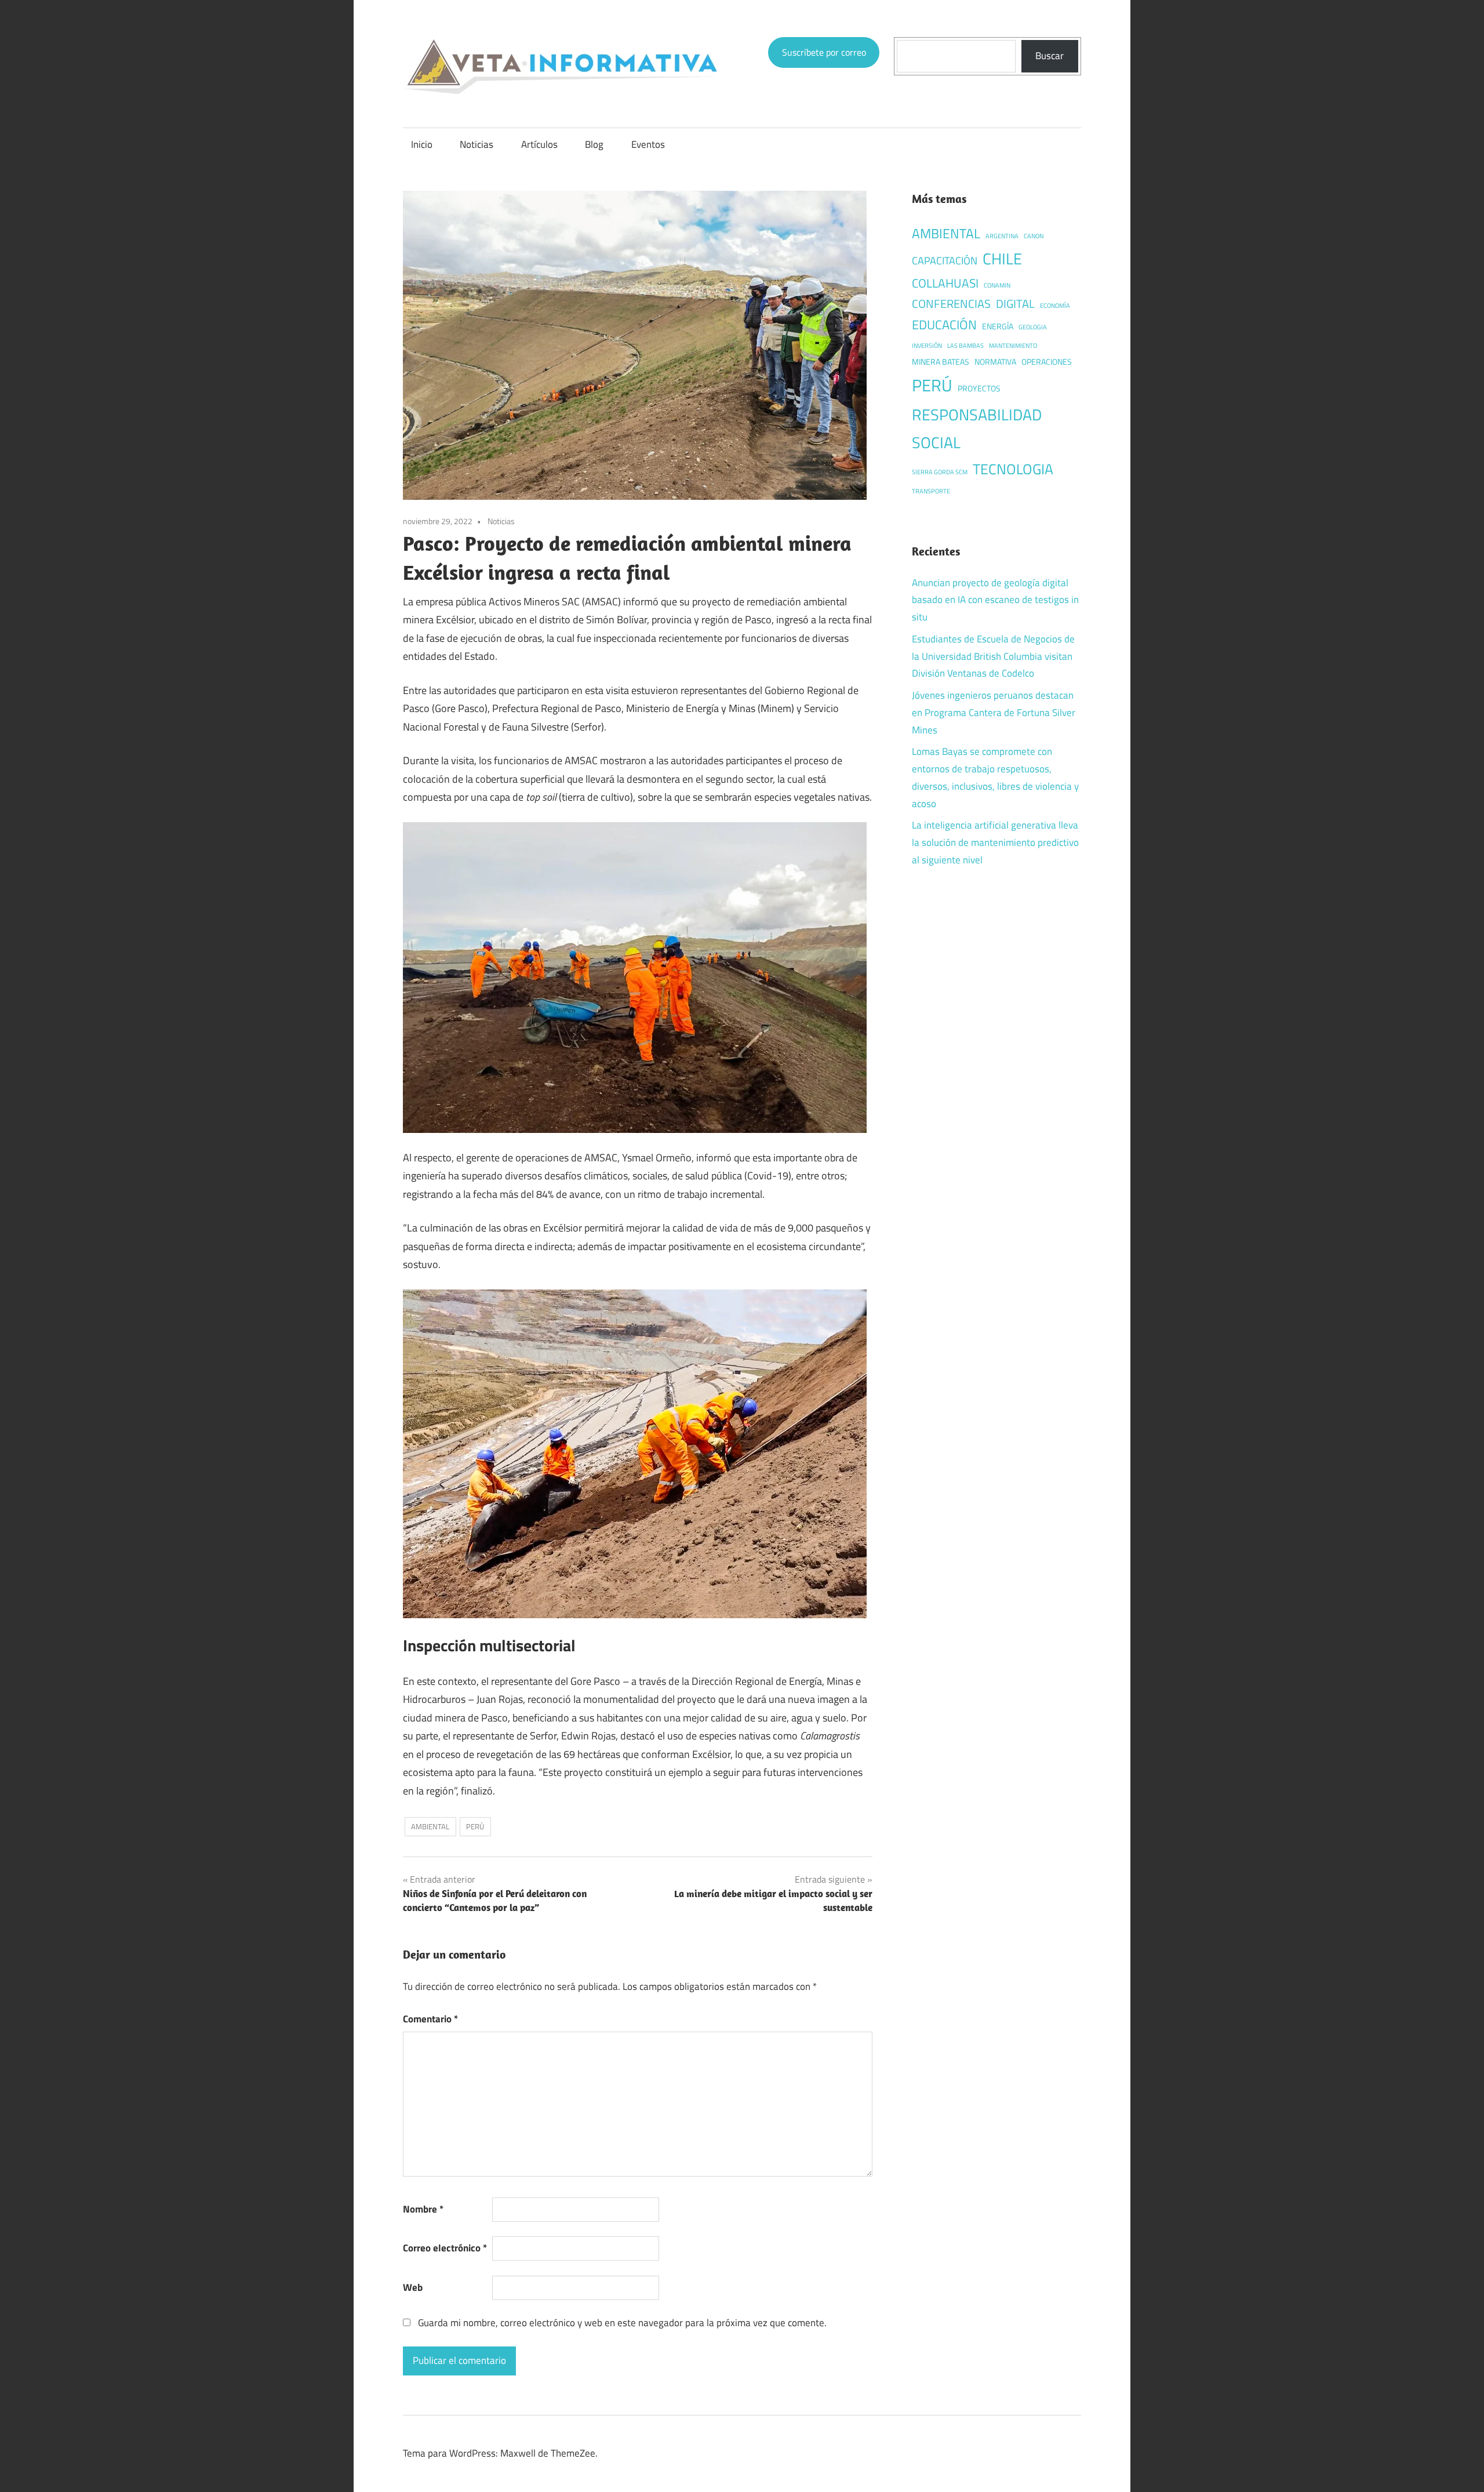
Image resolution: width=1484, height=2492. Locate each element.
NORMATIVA (995, 362)
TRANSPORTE (931, 491)
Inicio (422, 144)
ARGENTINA (1002, 236)
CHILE (1002, 259)
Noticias (477, 144)
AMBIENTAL (430, 1826)
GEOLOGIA (1033, 327)
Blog (594, 144)
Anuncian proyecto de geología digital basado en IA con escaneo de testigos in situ (995, 600)
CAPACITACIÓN (945, 260)
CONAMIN (997, 285)
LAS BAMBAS (965, 346)
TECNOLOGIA (1013, 469)
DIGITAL (1015, 304)
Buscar (1050, 56)
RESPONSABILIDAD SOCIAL (977, 428)
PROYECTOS (979, 388)
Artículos (539, 144)
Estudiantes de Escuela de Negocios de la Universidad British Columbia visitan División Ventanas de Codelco (993, 656)
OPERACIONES (1047, 362)
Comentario (430, 2019)
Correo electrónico (445, 2248)
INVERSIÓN (927, 346)
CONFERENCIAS (951, 304)
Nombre (423, 2209)
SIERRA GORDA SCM (940, 472)
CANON (1034, 236)
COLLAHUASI (945, 283)
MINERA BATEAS (941, 362)
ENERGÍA (998, 326)
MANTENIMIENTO (1013, 346)
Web (413, 2287)
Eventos (648, 144)
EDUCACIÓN (944, 324)
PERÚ (475, 1826)
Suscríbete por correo (824, 52)
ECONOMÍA (1055, 306)
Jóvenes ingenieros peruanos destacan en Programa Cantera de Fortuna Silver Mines (994, 713)
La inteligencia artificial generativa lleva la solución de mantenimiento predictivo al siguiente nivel (995, 842)
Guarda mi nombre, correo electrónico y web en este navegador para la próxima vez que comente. (622, 2323)
